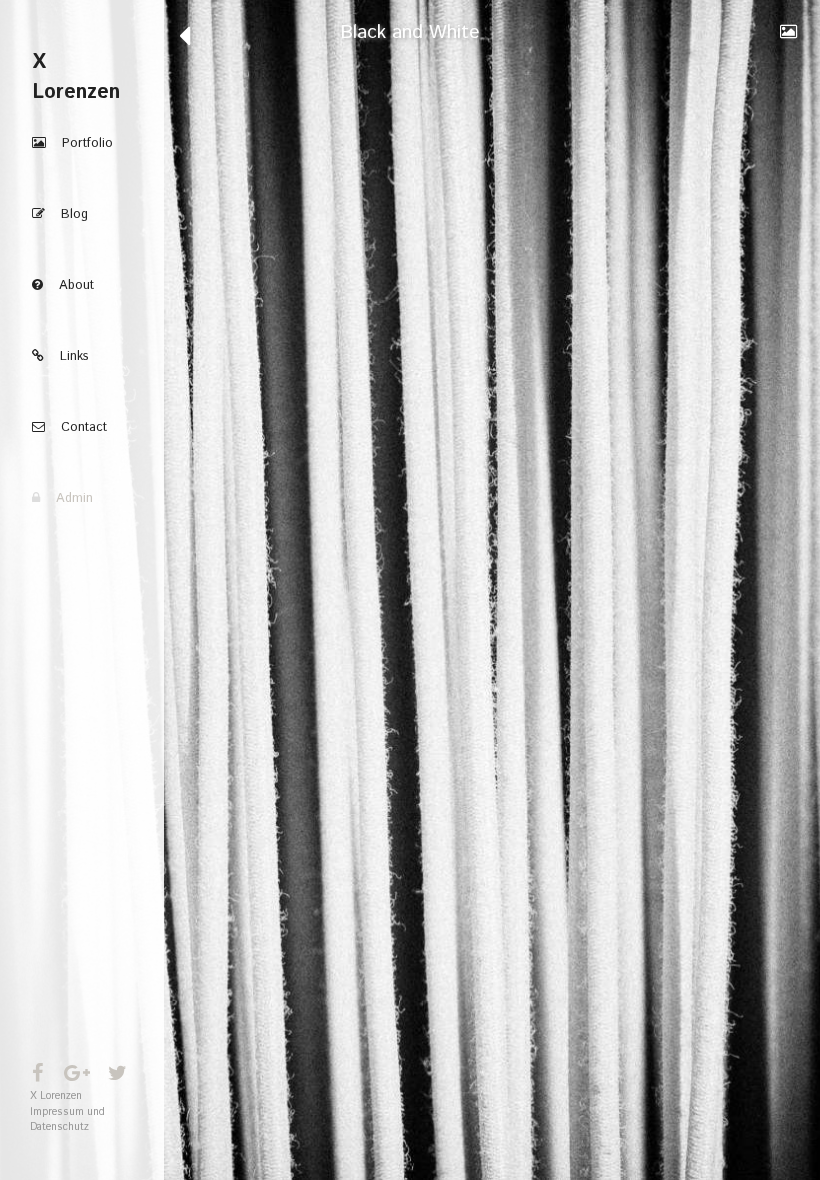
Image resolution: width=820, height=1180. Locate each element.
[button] (82, 143)
